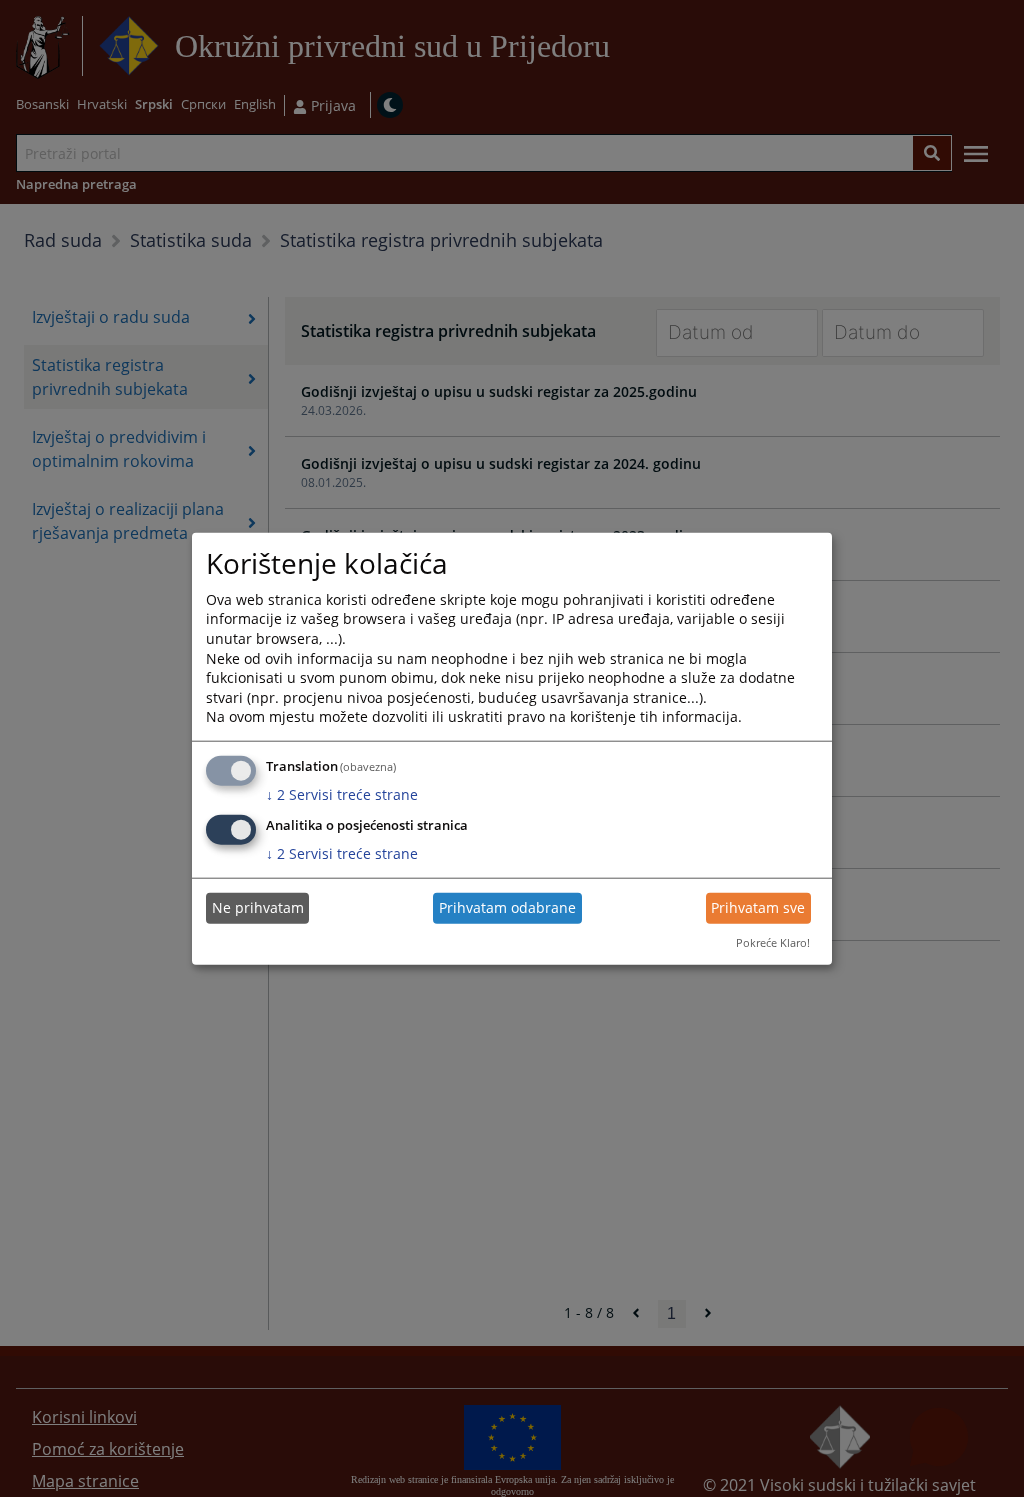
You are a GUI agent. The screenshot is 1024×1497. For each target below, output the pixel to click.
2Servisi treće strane (342, 794)
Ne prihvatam (258, 907)
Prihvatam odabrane (507, 907)
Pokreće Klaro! (773, 942)
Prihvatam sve (758, 907)
